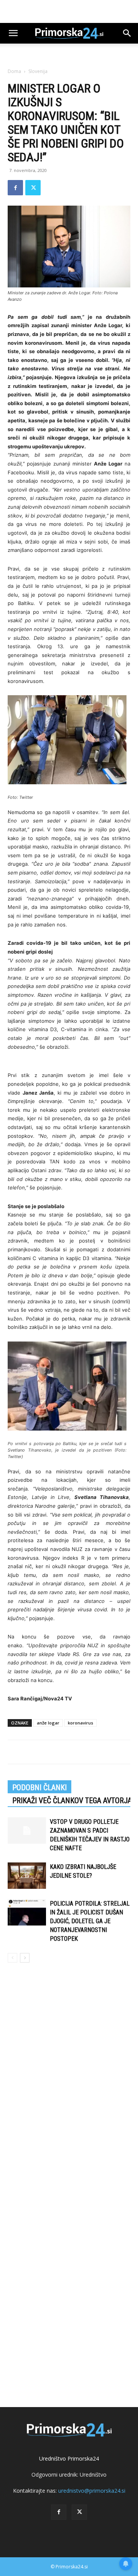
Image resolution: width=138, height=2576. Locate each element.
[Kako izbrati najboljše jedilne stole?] (27, 1876)
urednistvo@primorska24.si (92, 2491)
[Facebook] (15, 188)
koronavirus (80, 1723)
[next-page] (25, 1958)
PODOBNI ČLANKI (39, 1788)
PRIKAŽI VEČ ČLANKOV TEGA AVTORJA (72, 1801)
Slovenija (38, 71)
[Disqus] (69, 2078)
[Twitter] (33, 188)
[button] (13, 33)
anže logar (48, 1723)
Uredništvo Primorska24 (69, 2458)
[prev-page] (12, 1958)
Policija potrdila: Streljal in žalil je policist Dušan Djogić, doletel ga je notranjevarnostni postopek (90, 1921)
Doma (14, 71)
